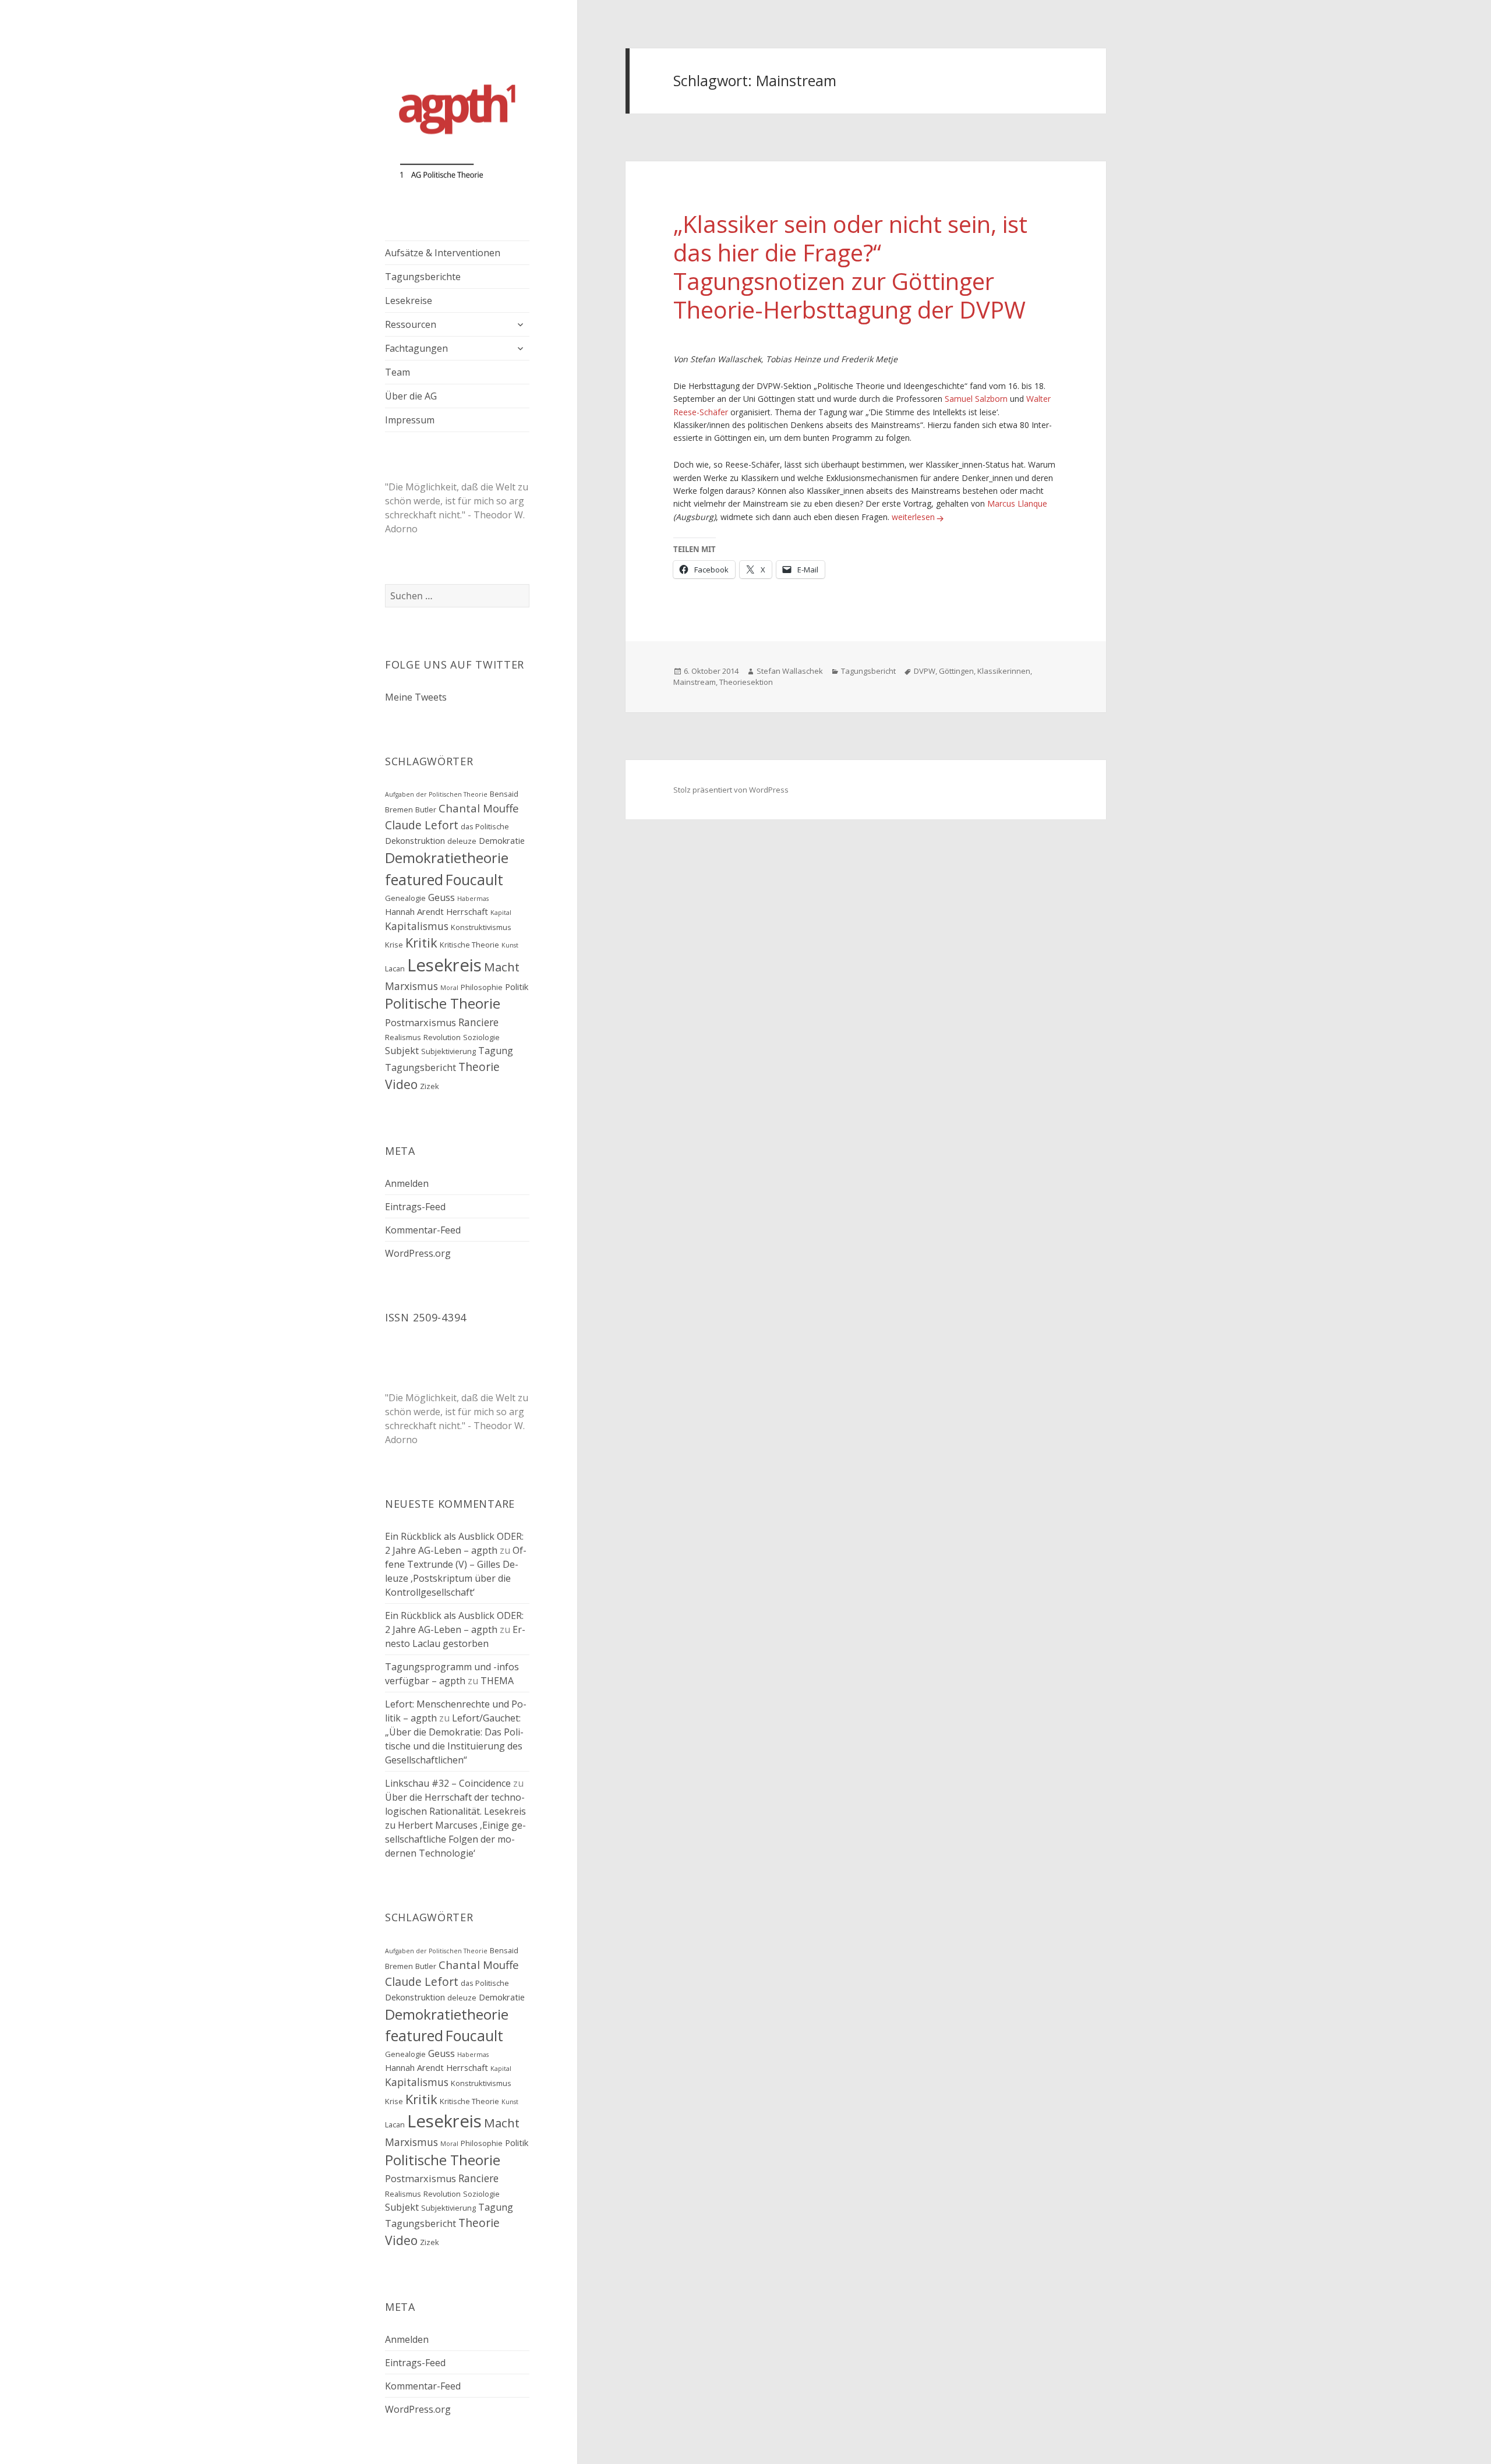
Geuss (441, 897)
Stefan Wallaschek (790, 671)
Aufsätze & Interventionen (443, 253)
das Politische (485, 826)
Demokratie (502, 840)
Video (401, 1084)
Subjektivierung (448, 1051)
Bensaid (504, 794)
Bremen (399, 809)
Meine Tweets (416, 697)
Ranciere (478, 1022)
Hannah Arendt (414, 911)
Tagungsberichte (423, 277)
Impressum (410, 420)
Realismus (403, 1037)
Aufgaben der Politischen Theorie (436, 794)
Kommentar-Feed (423, 1230)
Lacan (395, 968)
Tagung (496, 1051)
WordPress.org (418, 1253)
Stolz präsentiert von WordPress (731, 790)
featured (414, 880)
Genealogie (405, 898)
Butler (426, 809)
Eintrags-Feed (415, 1207)
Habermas (473, 899)
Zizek (430, 1086)
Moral (449, 988)
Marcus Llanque (1017, 503)
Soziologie (481, 1037)
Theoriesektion (746, 682)
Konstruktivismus (481, 927)
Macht (502, 967)
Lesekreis (444, 965)
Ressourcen (411, 324)
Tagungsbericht (421, 1067)
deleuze (462, 841)
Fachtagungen (416, 348)
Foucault (474, 880)
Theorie (479, 1067)
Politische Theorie (443, 1003)
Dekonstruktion (415, 840)
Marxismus (411, 986)
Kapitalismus (417, 926)
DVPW (925, 671)
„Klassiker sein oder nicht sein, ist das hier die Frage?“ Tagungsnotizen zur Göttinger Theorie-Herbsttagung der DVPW (850, 267)
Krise (394, 945)
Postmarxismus (421, 1023)
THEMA (497, 1681)
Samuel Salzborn (976, 399)
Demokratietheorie (447, 858)
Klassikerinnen (1004, 671)
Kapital (501, 913)
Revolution (442, 1037)
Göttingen (956, 671)
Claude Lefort (422, 825)
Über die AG (411, 396)
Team (398, 372)
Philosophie (482, 987)
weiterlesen (919, 517)
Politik (517, 987)
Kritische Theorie (469, 945)
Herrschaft (467, 911)
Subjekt (402, 1051)
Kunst (510, 945)
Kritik (421, 943)
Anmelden (407, 1183)
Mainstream (695, 682)
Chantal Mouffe (479, 808)
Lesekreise (409, 301)
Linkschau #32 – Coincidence (448, 1783)
